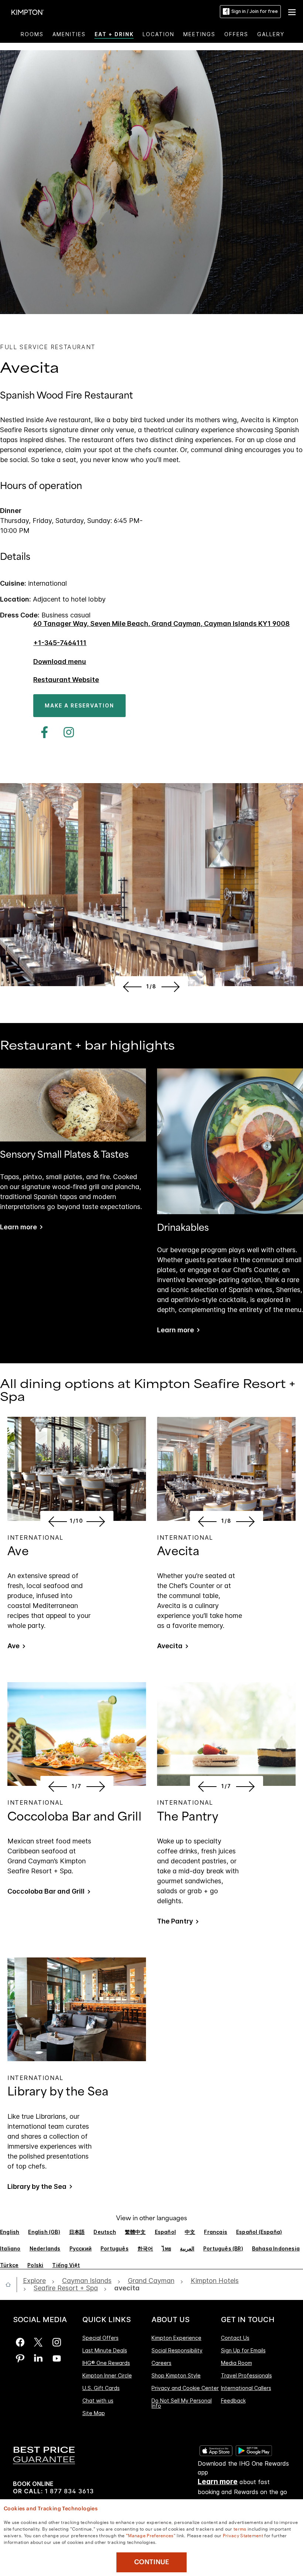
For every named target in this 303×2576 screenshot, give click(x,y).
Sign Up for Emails (243, 2350)
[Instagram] (65, 732)
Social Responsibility (177, 2350)
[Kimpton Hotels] (28, 12)
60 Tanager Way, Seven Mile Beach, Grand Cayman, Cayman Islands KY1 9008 (161, 624)
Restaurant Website (66, 680)
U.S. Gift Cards (101, 2388)
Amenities (69, 34)
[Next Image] (172, 986)
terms (240, 2528)
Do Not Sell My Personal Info (182, 2403)
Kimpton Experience (176, 2338)
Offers (236, 34)
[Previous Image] (131, 986)
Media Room (236, 2363)
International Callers (246, 2388)
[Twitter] (38, 2342)
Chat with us (98, 2401)
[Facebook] (41, 732)
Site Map (94, 2413)
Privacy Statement (243, 2535)
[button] (292, 11)
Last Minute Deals (105, 2350)
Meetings (199, 34)
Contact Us (235, 2338)
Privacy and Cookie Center (185, 2388)
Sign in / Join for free (255, 11)
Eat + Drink (114, 34)
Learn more (18, 1227)
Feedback (233, 2401)
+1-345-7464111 (60, 643)
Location (159, 34)
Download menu (60, 662)
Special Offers (101, 2338)
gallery (271, 34)
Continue (152, 2562)
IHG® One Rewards (106, 2363)
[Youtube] (57, 2358)
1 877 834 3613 (69, 2491)
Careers (161, 2363)
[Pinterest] (20, 2358)
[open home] (11, 2284)
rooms (32, 34)
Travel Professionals (246, 2375)
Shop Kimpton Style (176, 2375)
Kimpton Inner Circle (107, 2375)
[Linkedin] (38, 2358)
